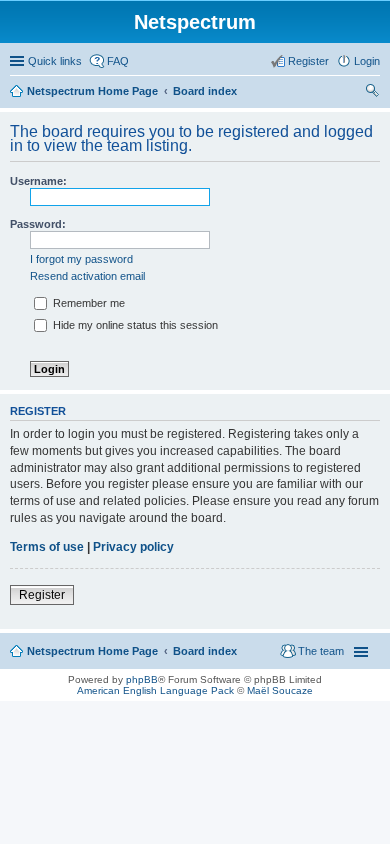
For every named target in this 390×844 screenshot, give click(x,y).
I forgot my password (81, 259)
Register (42, 595)
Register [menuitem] (308, 61)
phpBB (142, 679)
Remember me (87, 303)
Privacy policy (133, 547)
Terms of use (47, 547)
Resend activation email (87, 276)
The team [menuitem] (321, 651)
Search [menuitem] (372, 93)
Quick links (55, 61)
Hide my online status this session (134, 325)
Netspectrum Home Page (92, 91)
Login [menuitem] (367, 61)
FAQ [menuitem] (118, 61)
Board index (205, 91)
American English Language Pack (155, 690)
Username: (38, 181)
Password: (38, 224)
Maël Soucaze (280, 690)
